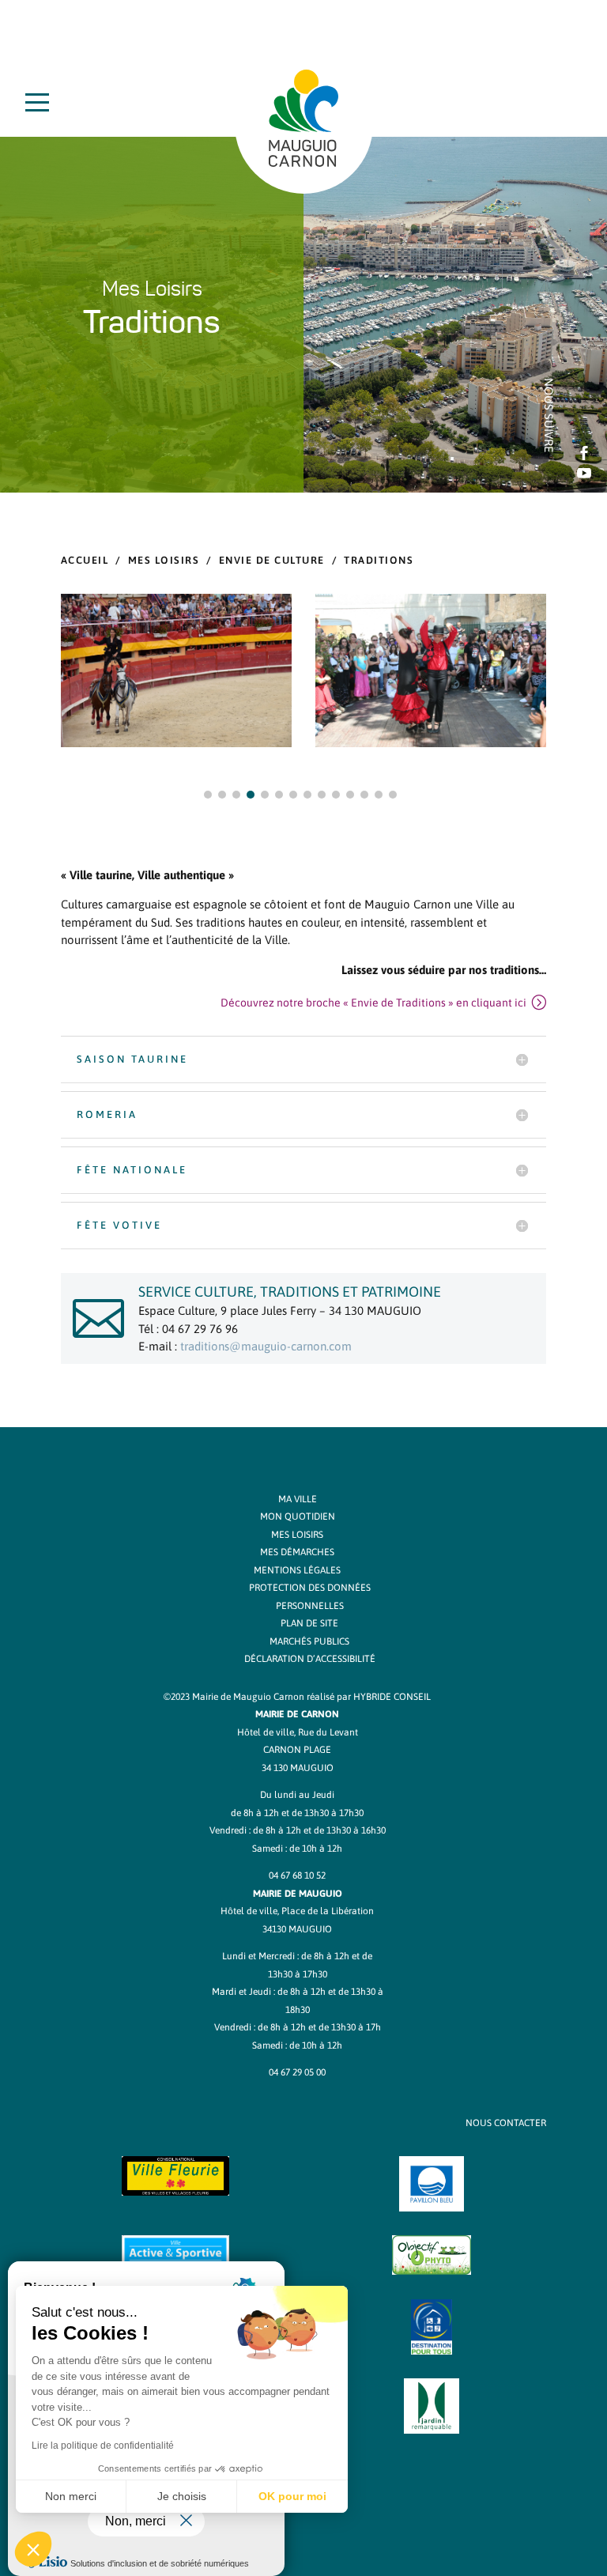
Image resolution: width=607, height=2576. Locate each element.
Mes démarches (297, 1552)
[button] (208, 795)
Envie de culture (272, 560)
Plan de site (309, 1623)
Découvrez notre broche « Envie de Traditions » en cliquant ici (373, 1003)
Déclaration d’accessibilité (310, 1659)
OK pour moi (292, 2496)
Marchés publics (309, 1641)
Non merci (71, 2496)
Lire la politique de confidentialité (103, 2446)
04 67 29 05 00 (297, 2072)
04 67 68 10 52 (297, 1875)
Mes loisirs (164, 560)
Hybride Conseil (392, 1697)
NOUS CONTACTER (506, 2123)
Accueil (85, 560)
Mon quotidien (298, 1517)
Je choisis (182, 2496)
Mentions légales (297, 1570)
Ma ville (298, 1499)
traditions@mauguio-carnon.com (266, 1346)
